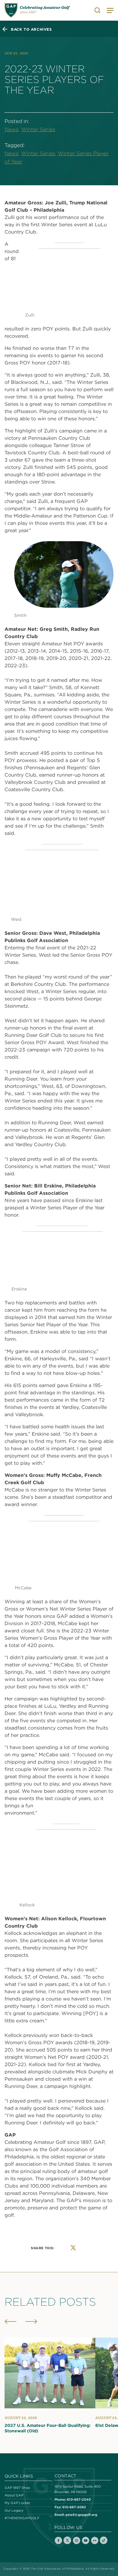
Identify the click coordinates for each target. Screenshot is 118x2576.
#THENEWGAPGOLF (22, 2518)
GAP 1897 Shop (17, 2488)
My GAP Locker (17, 2503)
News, (12, 129)
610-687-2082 (74, 2507)
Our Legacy (14, 2510)
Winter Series (38, 129)
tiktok (104, 2540)
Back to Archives (31, 29)
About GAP (14, 2495)
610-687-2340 (79, 2499)
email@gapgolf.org (81, 2515)
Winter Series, (39, 153)
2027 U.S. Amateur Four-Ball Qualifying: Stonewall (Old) (48, 2428)
